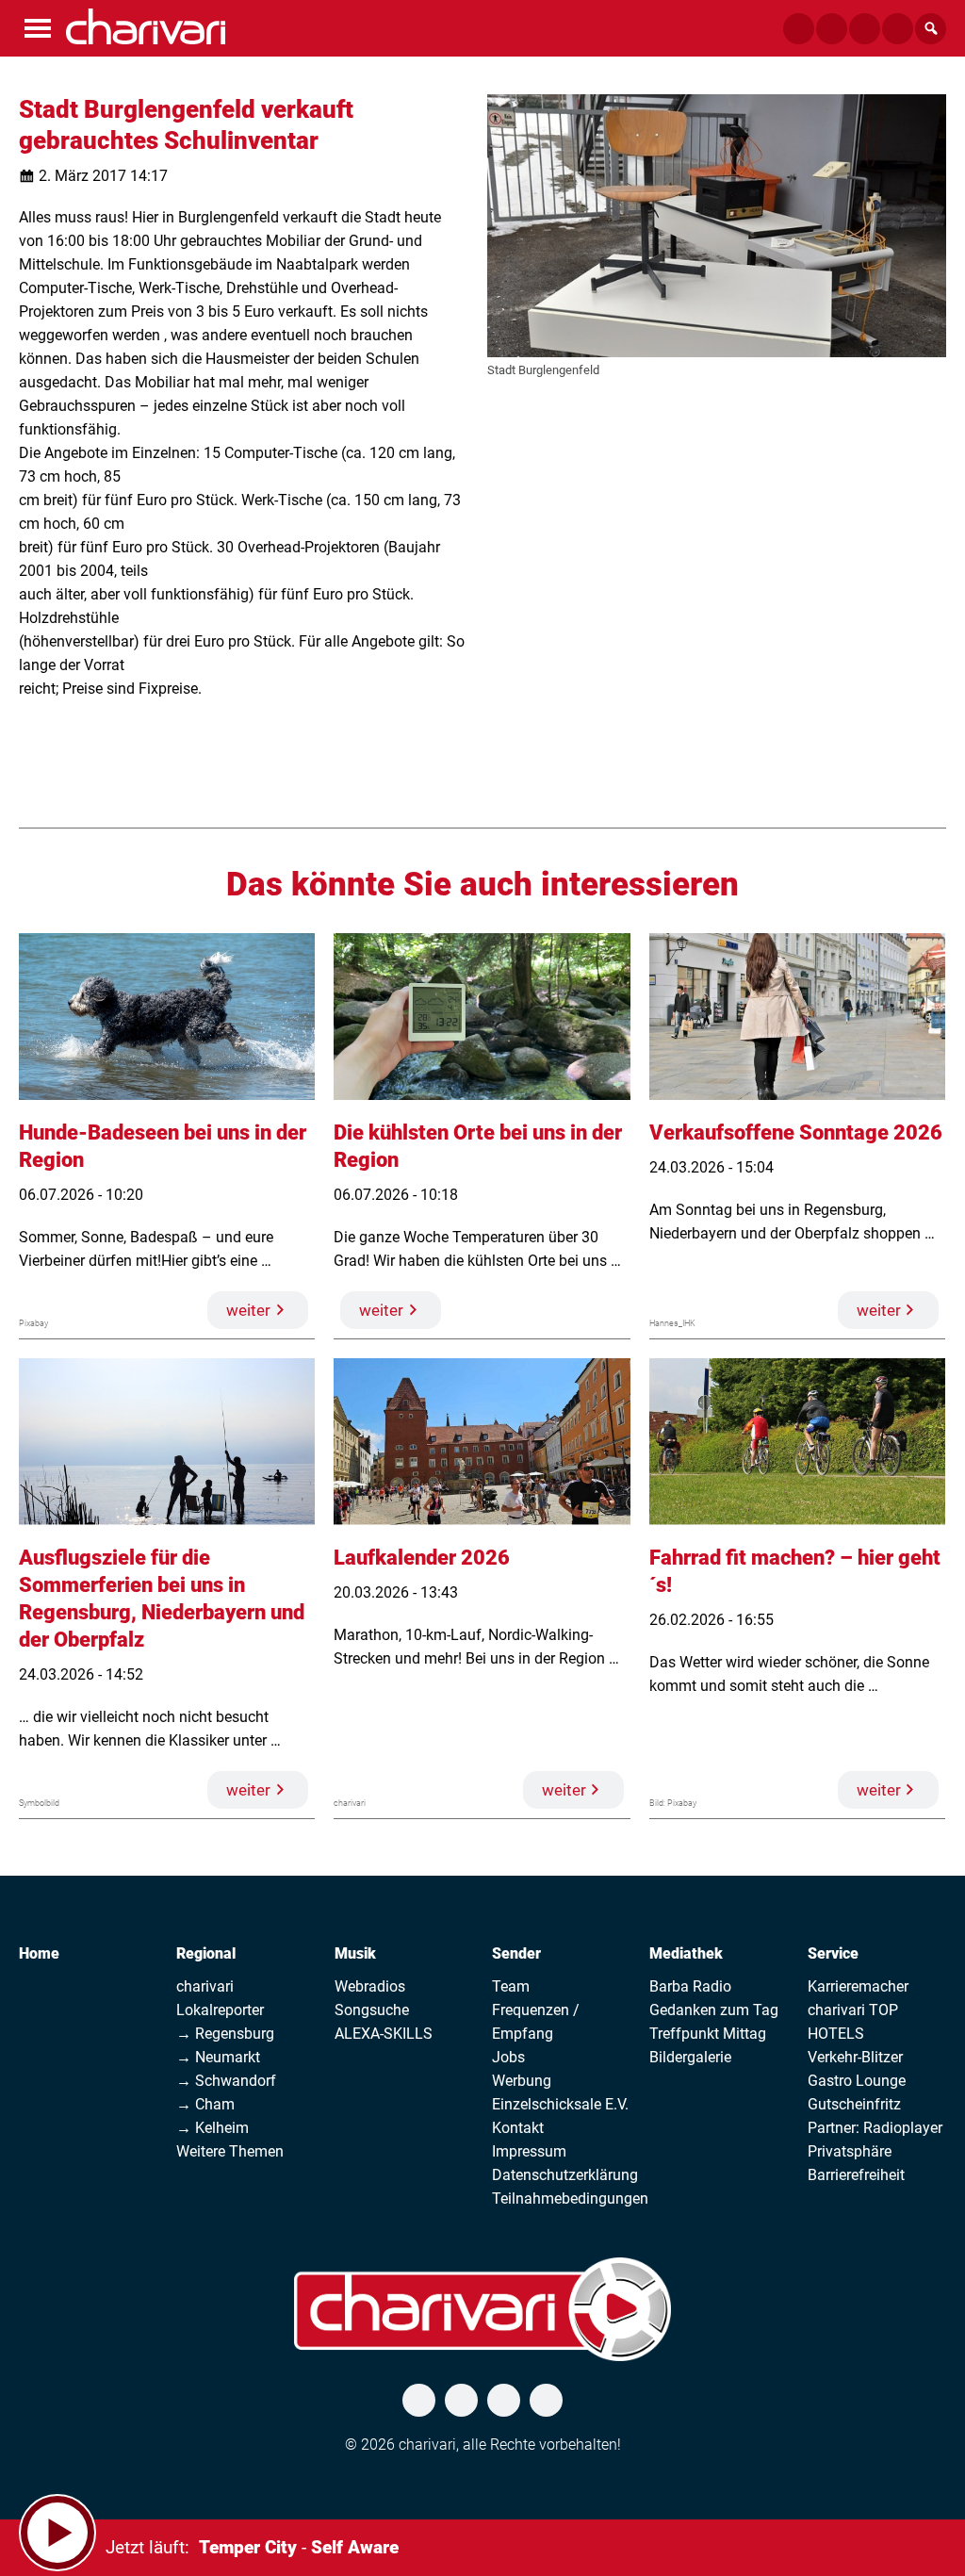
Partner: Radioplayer (875, 2128)
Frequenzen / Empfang (536, 2022)
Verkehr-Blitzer (855, 2057)
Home (39, 1953)
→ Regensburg (225, 2034)
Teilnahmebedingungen (570, 2199)
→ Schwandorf (226, 2081)
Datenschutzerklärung (565, 2175)
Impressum (529, 2151)
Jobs (508, 2057)
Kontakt (518, 2128)
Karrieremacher (858, 1986)
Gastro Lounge (857, 2081)
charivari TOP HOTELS (853, 2022)
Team (511, 1986)
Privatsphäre (850, 2151)
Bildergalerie (690, 2057)
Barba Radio (690, 1986)
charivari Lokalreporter (220, 1998)
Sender (516, 1953)
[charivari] (146, 26)
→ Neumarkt (218, 2057)
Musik (355, 1953)
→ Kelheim (213, 2128)
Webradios (370, 1986)
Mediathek (686, 1953)
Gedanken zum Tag (714, 2010)
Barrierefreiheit (856, 2175)
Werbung (522, 2081)
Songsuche (372, 2010)
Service (833, 1953)
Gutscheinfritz (854, 2104)
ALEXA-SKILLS (384, 2034)
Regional (206, 1953)
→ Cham (205, 2104)
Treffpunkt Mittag (708, 2034)
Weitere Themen (230, 2151)
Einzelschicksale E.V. (560, 2104)
